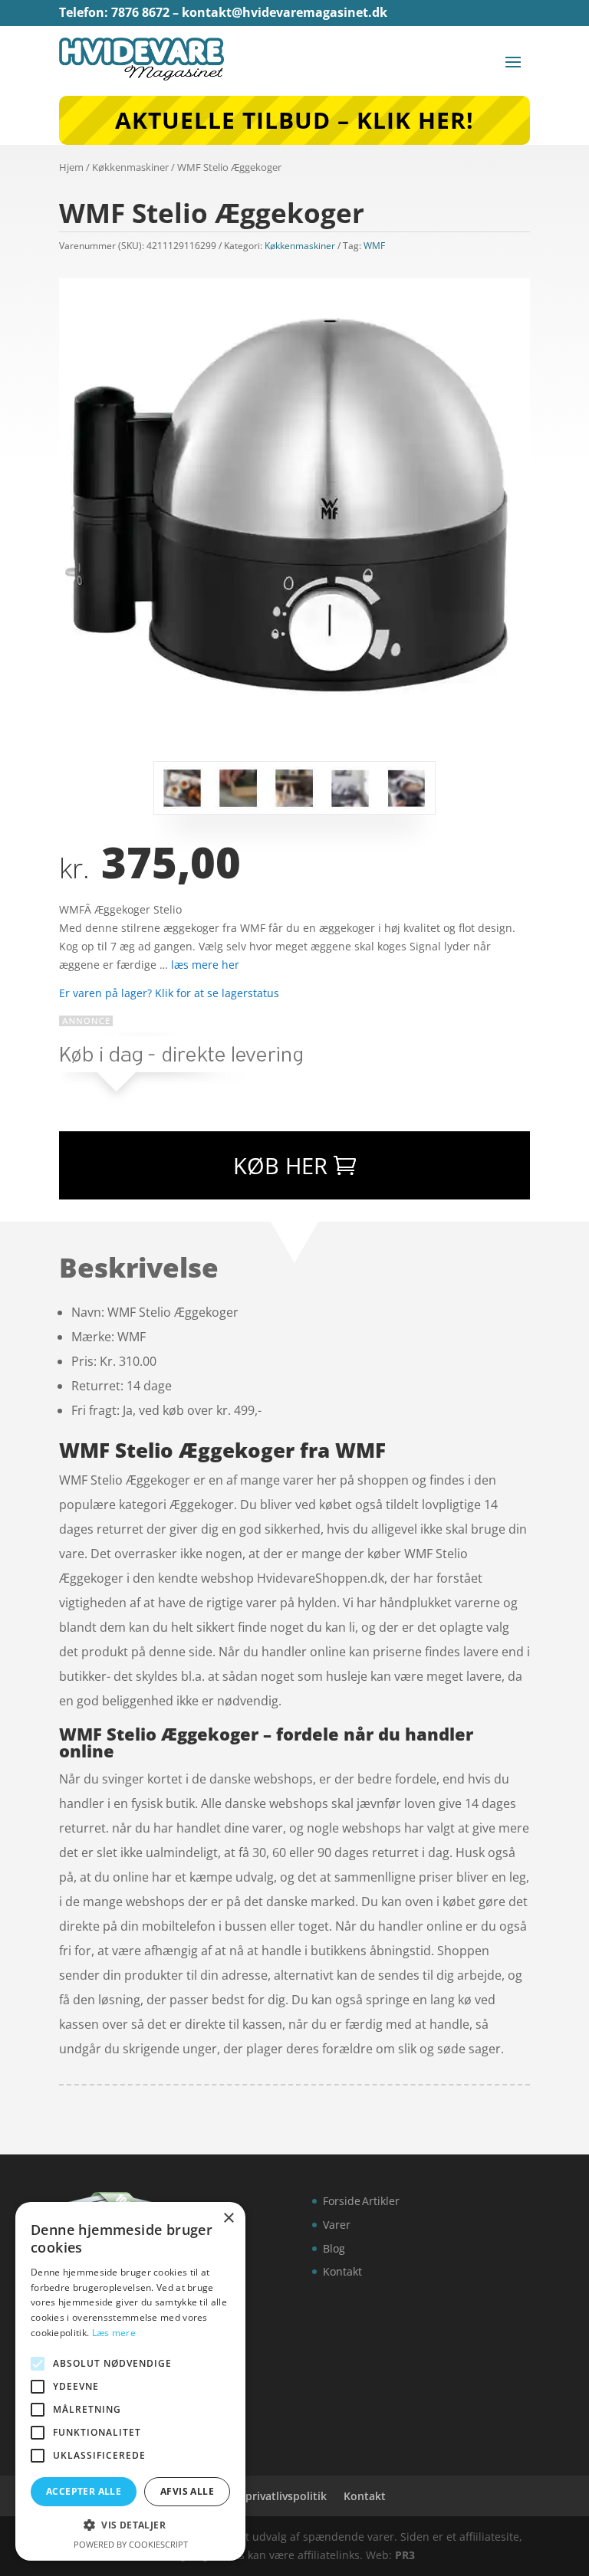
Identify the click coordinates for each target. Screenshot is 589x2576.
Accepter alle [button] (84, 2491)
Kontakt (342, 2271)
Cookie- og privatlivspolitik (257, 2496)
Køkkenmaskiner (130, 167)
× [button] (228, 2218)
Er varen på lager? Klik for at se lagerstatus (169, 993)
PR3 (405, 2555)
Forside (342, 2201)
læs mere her (205, 965)
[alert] (130, 2381)
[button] (130, 2525)
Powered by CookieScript (131, 2544)
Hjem (71, 167)
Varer (337, 2225)
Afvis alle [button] (187, 2491)
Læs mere (114, 2333)
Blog (334, 2248)
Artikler (381, 2201)
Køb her (280, 1165)
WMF (374, 246)
